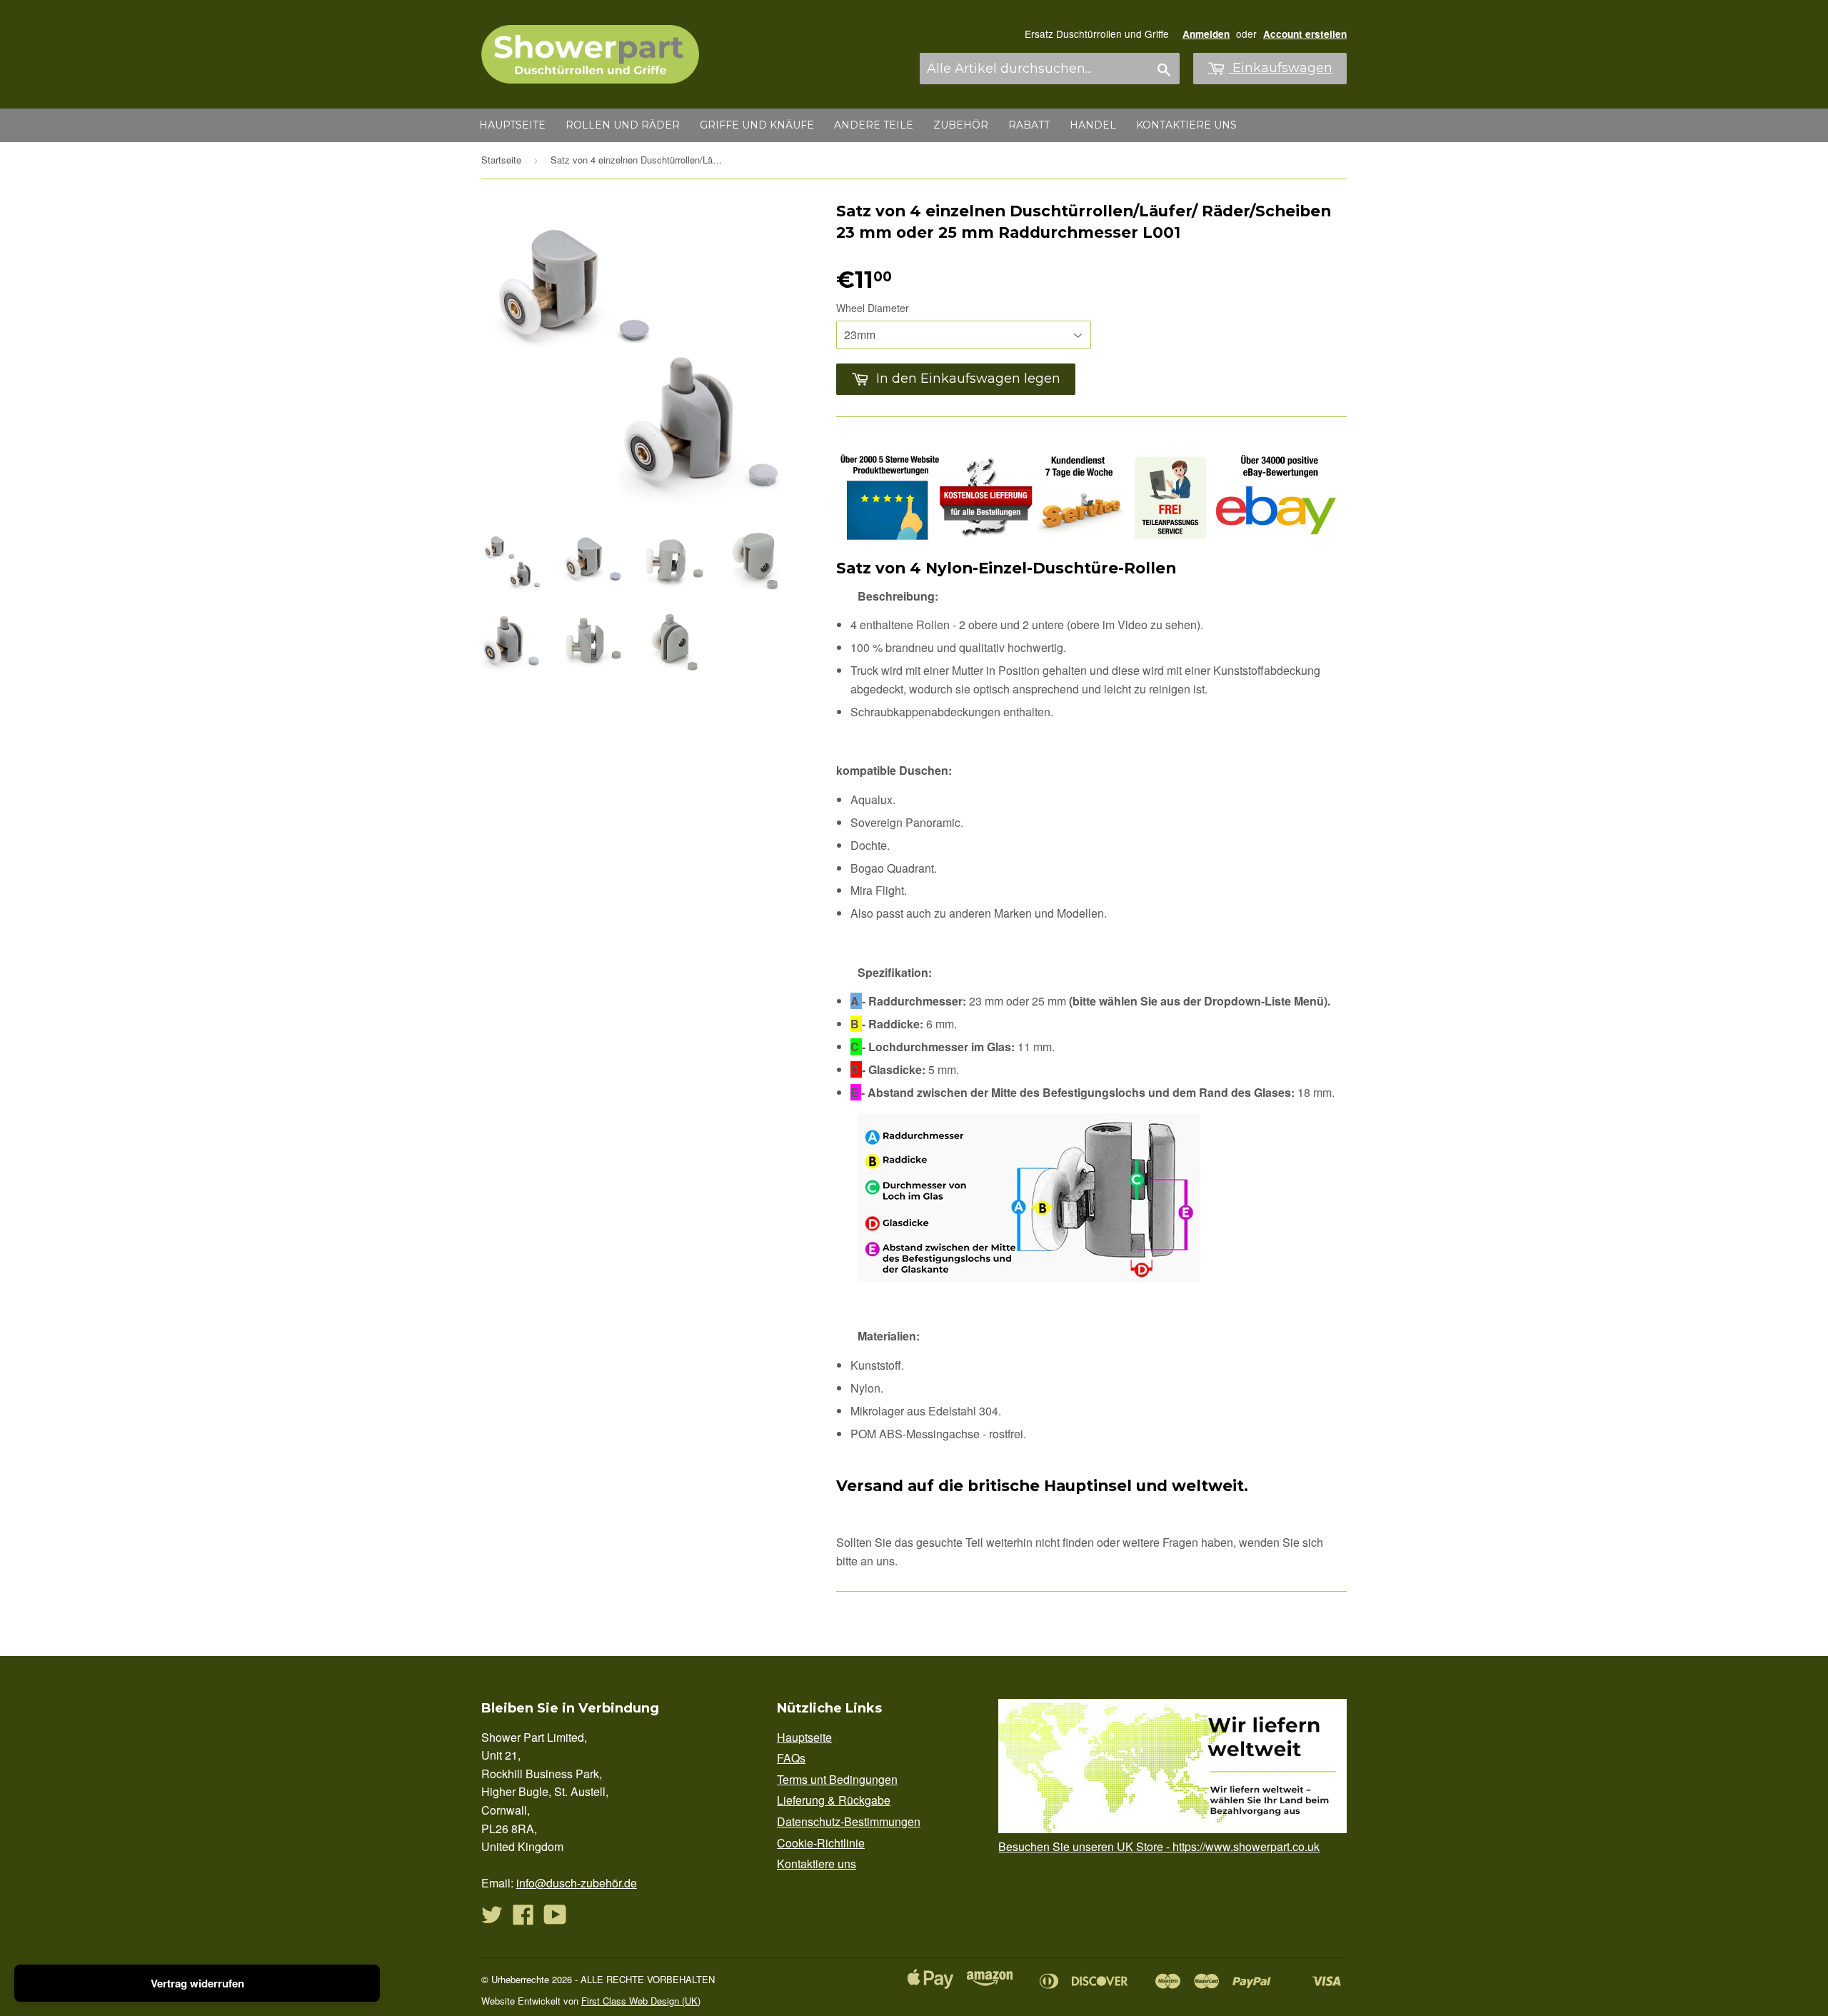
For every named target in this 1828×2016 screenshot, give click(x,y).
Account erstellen (1305, 34)
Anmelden (1206, 34)
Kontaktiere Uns (1186, 125)
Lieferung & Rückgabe (834, 1800)
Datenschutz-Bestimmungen (849, 1821)
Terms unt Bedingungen (837, 1779)
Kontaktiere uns (817, 1864)
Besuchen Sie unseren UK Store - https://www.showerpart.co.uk (1159, 1846)
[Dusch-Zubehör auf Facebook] (523, 1919)
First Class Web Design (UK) (641, 2001)
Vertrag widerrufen (197, 1983)
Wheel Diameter (873, 308)
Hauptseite (512, 125)
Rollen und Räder (623, 125)
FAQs (791, 1758)
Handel (1093, 125)
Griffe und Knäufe (757, 125)
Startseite (501, 160)
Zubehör (961, 125)
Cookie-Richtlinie (821, 1843)
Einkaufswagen (1281, 68)
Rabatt (1029, 125)
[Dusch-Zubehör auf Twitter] (492, 1919)
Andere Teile (874, 125)
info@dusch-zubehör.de (577, 1883)
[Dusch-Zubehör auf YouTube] (555, 1919)
